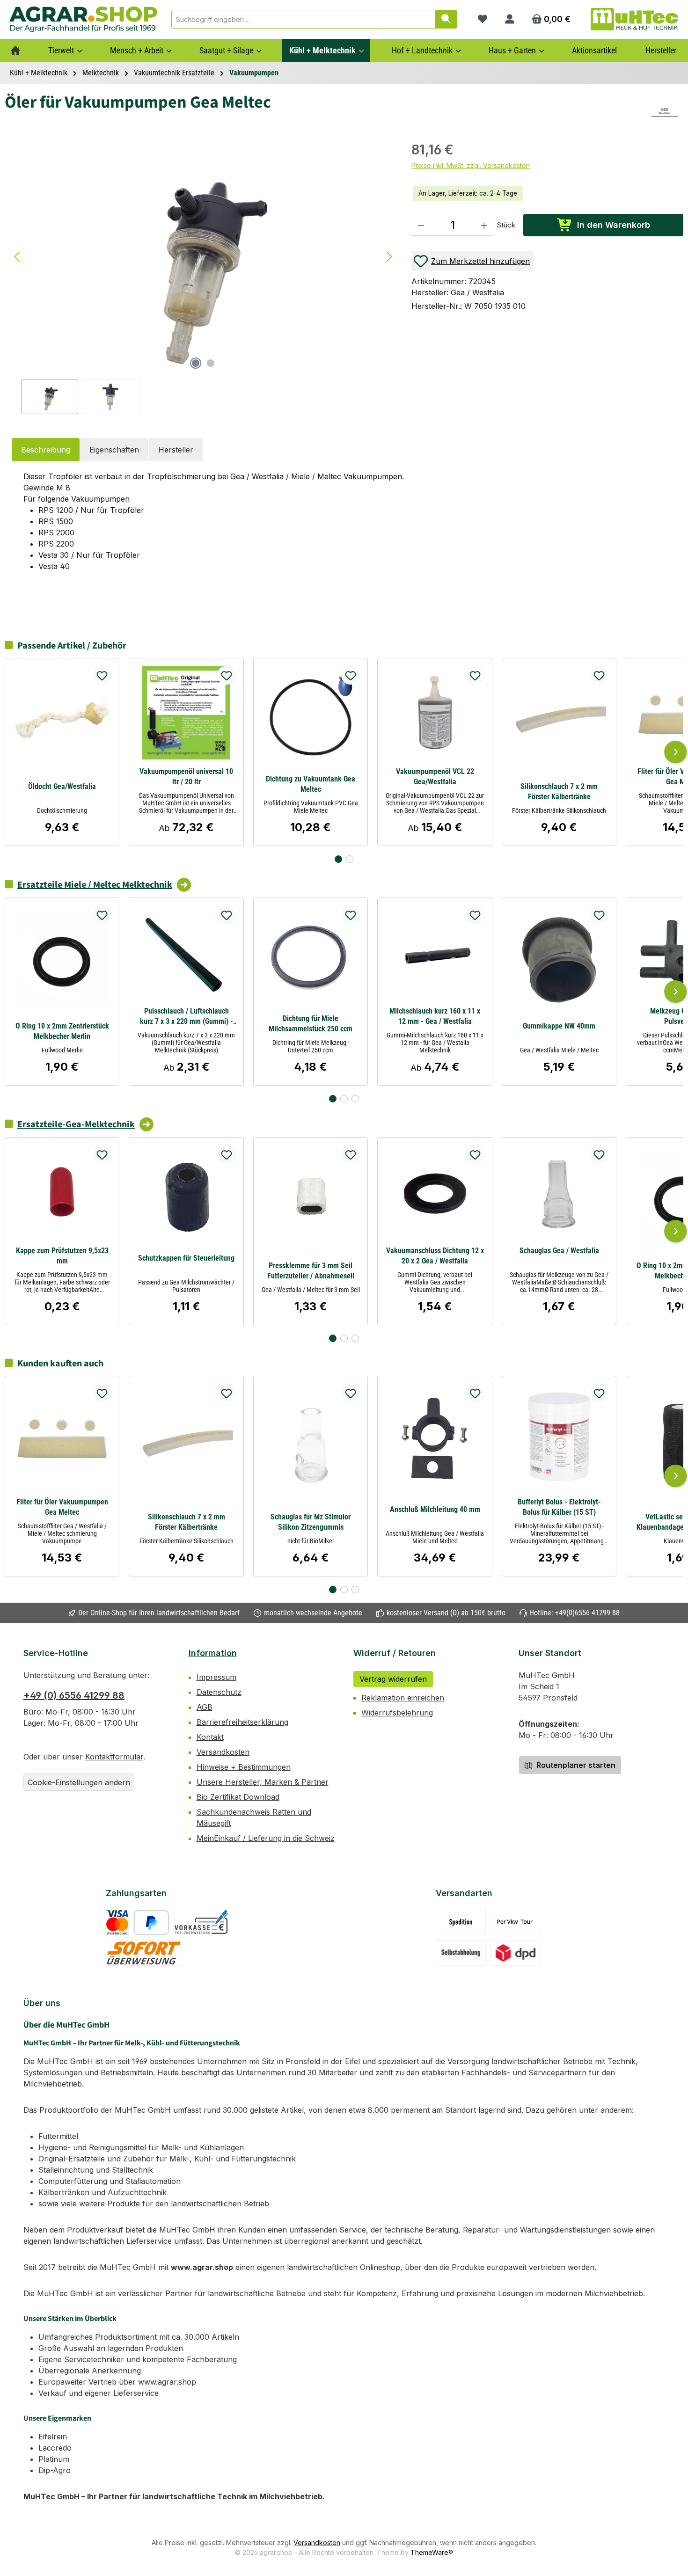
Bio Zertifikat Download (238, 1797)
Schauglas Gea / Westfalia (559, 1251)
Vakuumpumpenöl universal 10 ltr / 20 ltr (186, 777)
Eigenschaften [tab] (114, 450)
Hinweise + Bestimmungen (244, 1767)
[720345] (203, 257)
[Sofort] (144, 1953)
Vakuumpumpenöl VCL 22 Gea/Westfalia (435, 777)
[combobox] (304, 19)
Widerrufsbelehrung (397, 1713)
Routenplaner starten (575, 1765)
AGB (205, 1707)
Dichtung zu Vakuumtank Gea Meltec (311, 784)
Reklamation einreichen (403, 1698)
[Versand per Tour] (515, 1923)
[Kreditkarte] (117, 1923)
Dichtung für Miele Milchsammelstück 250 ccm (311, 1024)
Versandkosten (223, 1752)
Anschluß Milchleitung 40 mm (435, 1509)
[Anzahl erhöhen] (484, 225)
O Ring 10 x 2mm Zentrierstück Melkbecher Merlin (62, 1031)
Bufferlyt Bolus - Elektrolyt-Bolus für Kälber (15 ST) (559, 1507)
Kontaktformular (114, 1757)
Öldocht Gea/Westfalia (62, 786)
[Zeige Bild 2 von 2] (211, 363)
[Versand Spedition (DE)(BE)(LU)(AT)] (461, 1923)
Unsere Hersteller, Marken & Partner (263, 1782)
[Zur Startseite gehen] (83, 19)
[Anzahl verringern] (421, 225)
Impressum (216, 1677)
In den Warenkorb (614, 225)
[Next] (675, 752)
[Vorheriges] (18, 257)
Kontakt (210, 1737)
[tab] (46, 450)
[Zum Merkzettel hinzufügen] (102, 675)
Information (213, 1653)
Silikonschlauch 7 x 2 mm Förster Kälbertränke (559, 792)
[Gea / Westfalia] (665, 112)
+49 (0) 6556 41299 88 (74, 1695)
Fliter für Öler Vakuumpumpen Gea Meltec (62, 1507)
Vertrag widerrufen (393, 1679)
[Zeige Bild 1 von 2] (196, 363)
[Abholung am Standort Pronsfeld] (461, 1953)
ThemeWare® (432, 2552)
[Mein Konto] (510, 19)
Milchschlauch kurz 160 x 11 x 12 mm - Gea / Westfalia (435, 1016)
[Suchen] (446, 19)
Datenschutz (219, 1692)
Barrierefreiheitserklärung (242, 1722)
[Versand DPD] (516, 1953)
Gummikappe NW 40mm (559, 1026)
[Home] (15, 51)
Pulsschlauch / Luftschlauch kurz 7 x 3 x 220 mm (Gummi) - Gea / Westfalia (187, 1017)
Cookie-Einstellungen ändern (79, 1782)
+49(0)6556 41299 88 (587, 1613)
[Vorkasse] (201, 1923)
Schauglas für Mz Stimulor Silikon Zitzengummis (311, 1522)
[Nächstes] (389, 257)
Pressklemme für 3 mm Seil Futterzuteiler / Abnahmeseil (311, 1271)
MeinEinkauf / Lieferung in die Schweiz (266, 1838)
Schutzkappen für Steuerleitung (186, 1258)
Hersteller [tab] (176, 450)
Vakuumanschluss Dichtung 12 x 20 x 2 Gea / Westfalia (435, 1256)
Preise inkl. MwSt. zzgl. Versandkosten (471, 165)
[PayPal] (151, 1923)
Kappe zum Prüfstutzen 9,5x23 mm (62, 1256)
